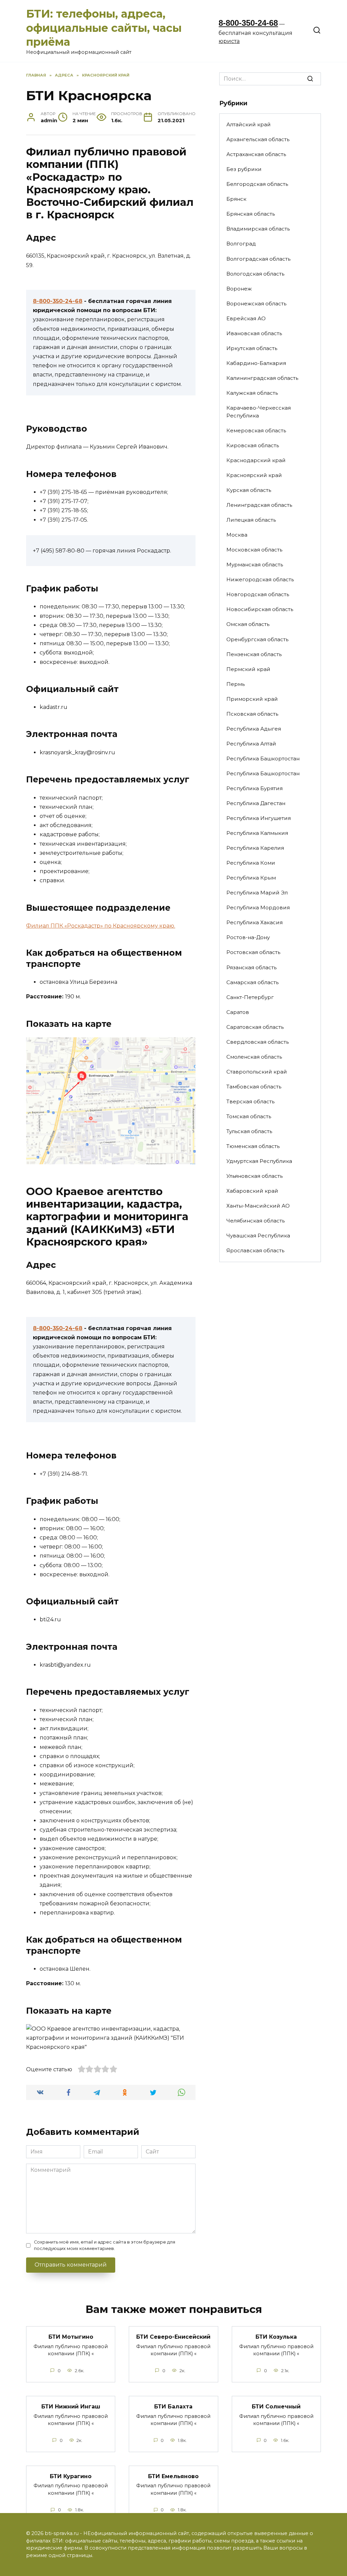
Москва (237, 535)
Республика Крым (251, 878)
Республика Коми (251, 863)
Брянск (236, 199)
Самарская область (252, 982)
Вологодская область (255, 274)
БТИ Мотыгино (71, 2337)
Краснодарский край (256, 460)
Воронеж (239, 289)
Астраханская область (256, 154)
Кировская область (253, 445)
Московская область (254, 550)
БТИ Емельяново (173, 2476)
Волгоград (241, 244)
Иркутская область (252, 348)
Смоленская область (254, 1057)
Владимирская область (258, 229)
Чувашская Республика (258, 1236)
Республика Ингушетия (259, 818)
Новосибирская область (260, 609)
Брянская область (251, 214)
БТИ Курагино (71, 2476)
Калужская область (252, 393)
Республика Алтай (251, 744)
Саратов (238, 1012)
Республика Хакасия (254, 922)
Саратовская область (255, 1027)
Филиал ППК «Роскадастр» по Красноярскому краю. (101, 926)
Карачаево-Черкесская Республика (259, 412)
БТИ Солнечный (276, 2407)
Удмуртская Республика (259, 1161)
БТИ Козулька (276, 2337)
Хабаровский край (252, 1191)
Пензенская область (254, 654)
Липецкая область (251, 520)
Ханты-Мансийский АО (258, 1206)
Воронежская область (256, 304)
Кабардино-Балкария (256, 363)
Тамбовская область (254, 1087)
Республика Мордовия (258, 907)
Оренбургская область (257, 639)
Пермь (236, 684)
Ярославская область (255, 1250)
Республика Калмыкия (257, 833)
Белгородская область (257, 184)
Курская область (249, 490)
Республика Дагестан (256, 803)
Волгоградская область (258, 259)
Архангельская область (258, 139)
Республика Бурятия (254, 788)
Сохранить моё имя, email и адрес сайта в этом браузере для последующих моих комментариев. (105, 2245)
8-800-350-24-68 (248, 23)
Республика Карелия (255, 848)
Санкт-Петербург (250, 997)
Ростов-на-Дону (248, 937)
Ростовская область (253, 952)
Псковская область (252, 714)
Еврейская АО (246, 318)
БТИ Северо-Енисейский (173, 2337)
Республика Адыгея (254, 729)
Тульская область (249, 1131)
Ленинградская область (259, 505)
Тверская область (250, 1101)
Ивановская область (254, 333)
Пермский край (248, 669)
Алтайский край (249, 124)
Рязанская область (251, 967)
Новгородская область (258, 594)
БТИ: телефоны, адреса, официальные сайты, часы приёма (104, 28)
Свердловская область (258, 1042)
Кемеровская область (256, 430)
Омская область (248, 624)
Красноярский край (254, 475)
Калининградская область (262, 378)
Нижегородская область (260, 579)
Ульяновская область (254, 1176)
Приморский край (252, 699)
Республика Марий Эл (257, 893)
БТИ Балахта (173, 2407)
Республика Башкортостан (263, 759)
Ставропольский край (257, 1072)
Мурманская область (255, 565)
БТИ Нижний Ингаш (71, 2407)
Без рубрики (244, 169)
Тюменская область (253, 1146)
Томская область (249, 1116)
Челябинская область (256, 1221)
